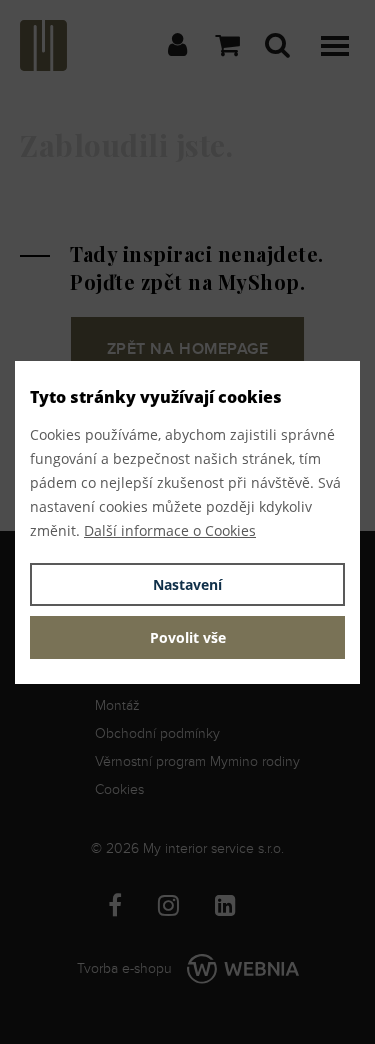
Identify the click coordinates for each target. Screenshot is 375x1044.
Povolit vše (188, 637)
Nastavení (187, 584)
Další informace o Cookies (170, 530)
